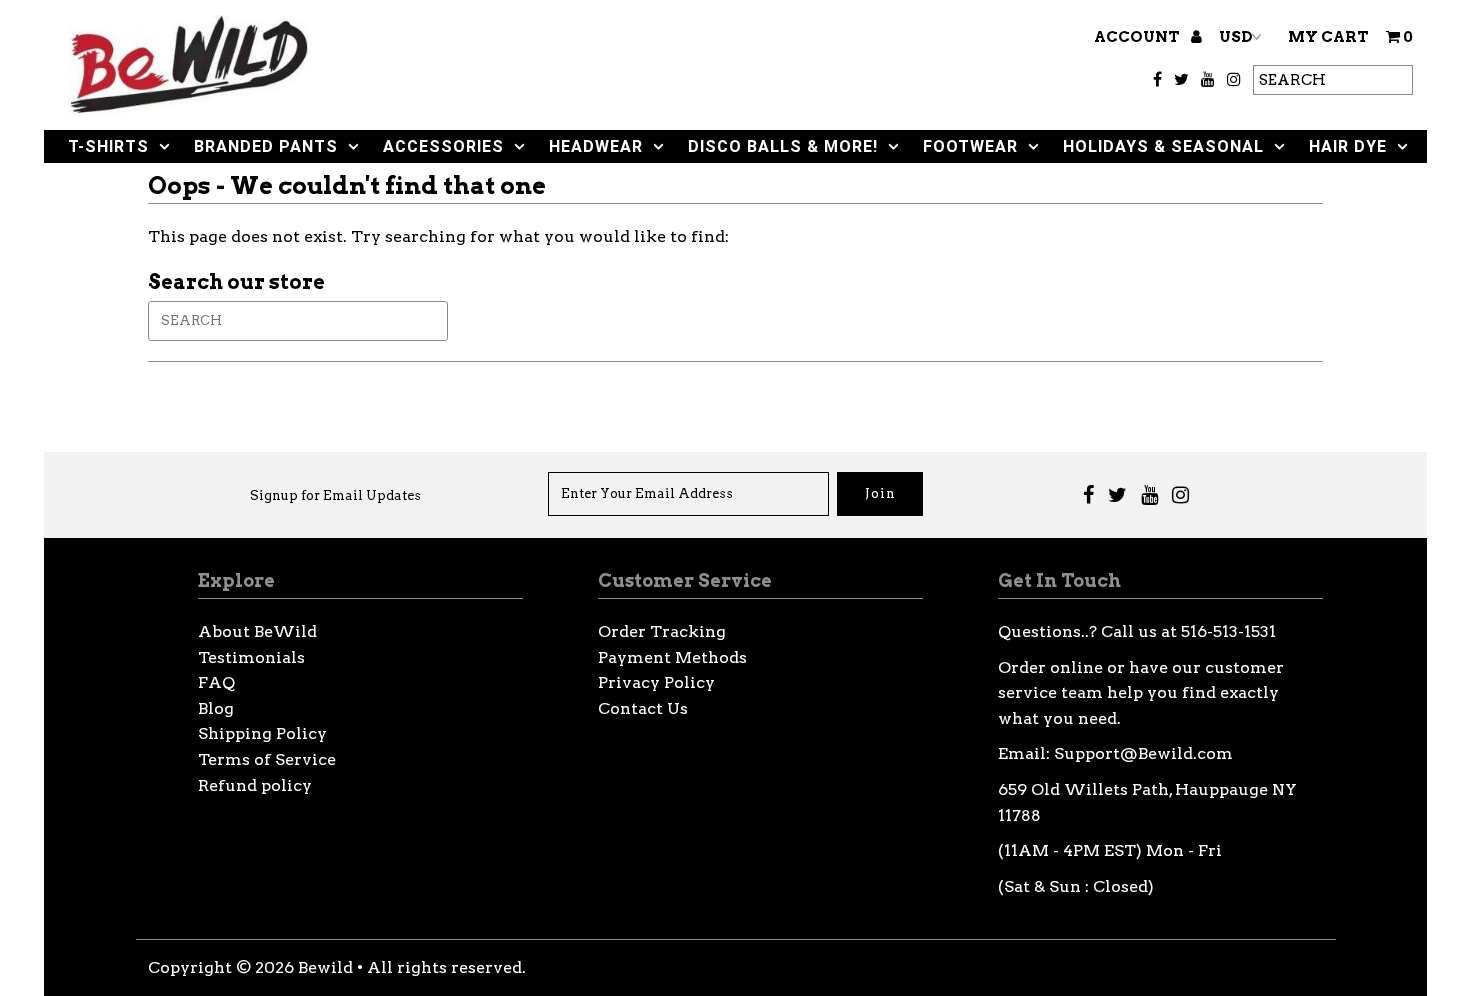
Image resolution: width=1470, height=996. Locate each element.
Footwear (970, 146)
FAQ (216, 682)
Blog (216, 708)
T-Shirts (108, 146)
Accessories (443, 146)
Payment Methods (672, 657)
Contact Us (643, 708)
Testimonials (251, 657)
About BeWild (257, 631)
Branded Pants (266, 146)
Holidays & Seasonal (1163, 146)
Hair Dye (1348, 146)
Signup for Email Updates (335, 495)
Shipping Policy (262, 733)
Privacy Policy (656, 682)
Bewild (325, 967)
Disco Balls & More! (783, 146)
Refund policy (255, 785)
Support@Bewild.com (1143, 753)
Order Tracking (662, 631)
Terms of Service (267, 759)
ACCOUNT (1138, 37)
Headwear (596, 146)
